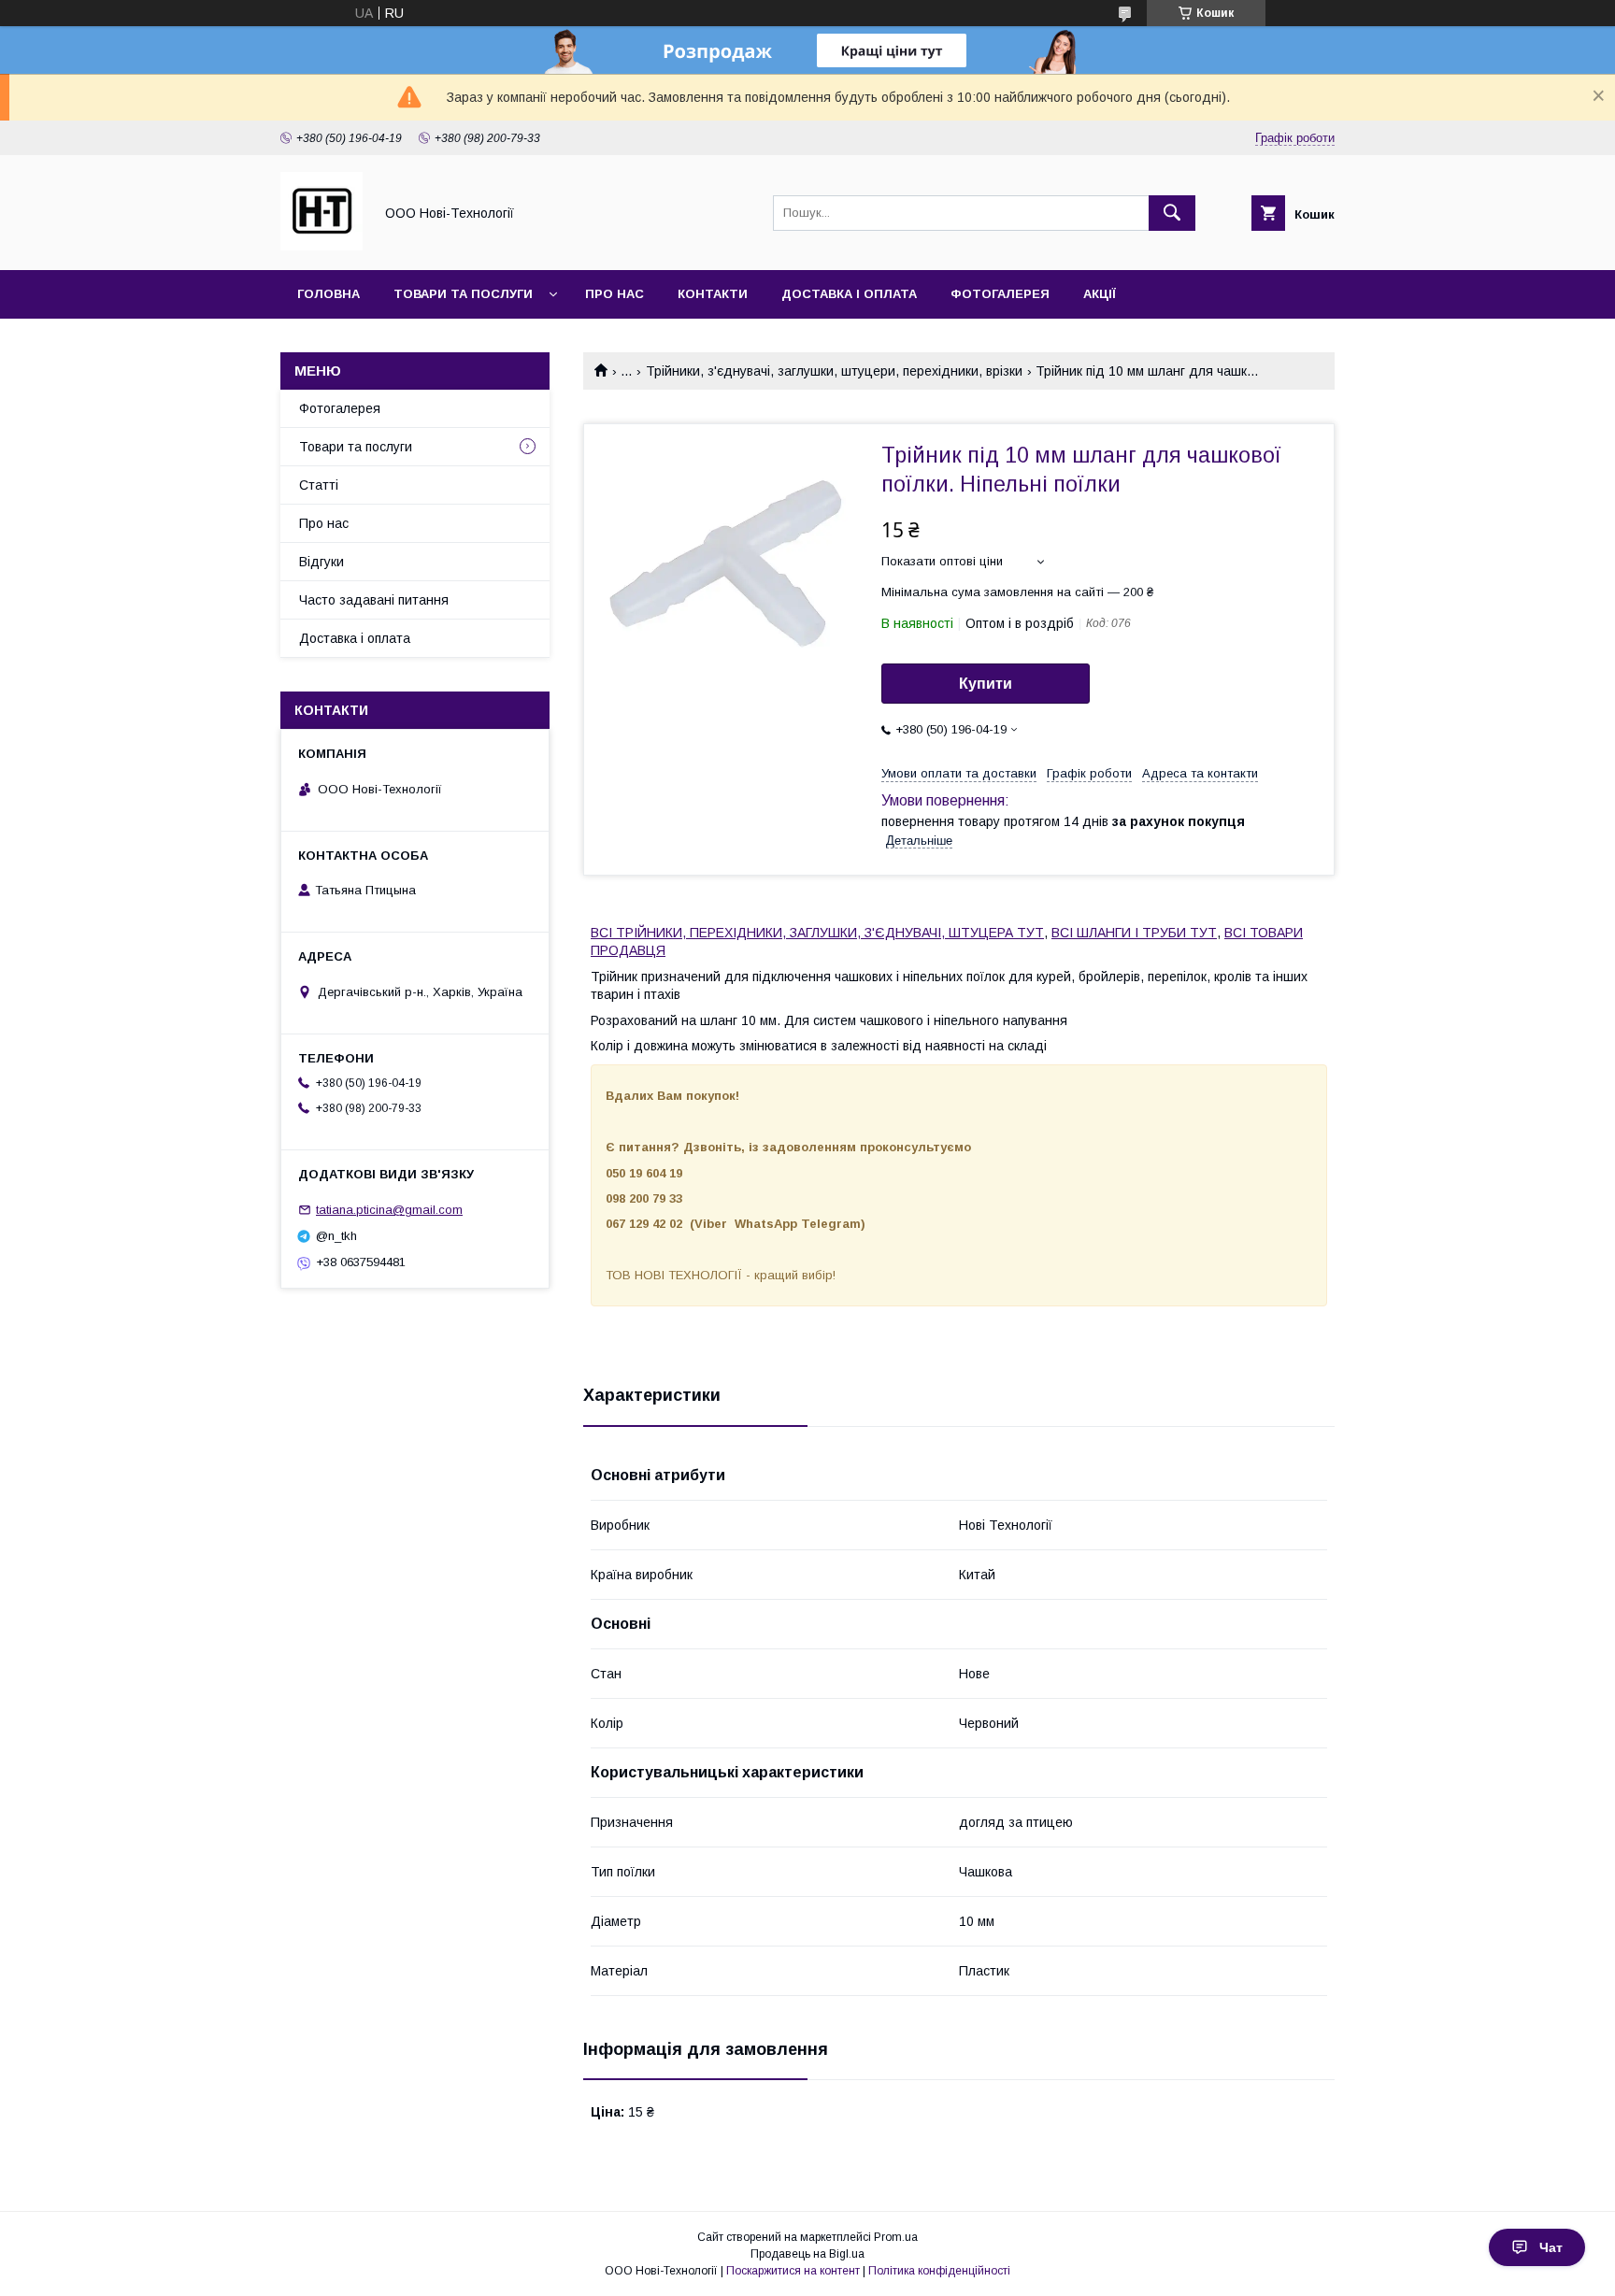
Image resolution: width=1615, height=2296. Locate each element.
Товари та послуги (463, 294)
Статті (319, 485)
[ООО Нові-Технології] (322, 246)
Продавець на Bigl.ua (807, 2254)
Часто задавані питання (374, 600)
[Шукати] (1172, 213)
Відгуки (322, 562)
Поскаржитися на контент (793, 2271)
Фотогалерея (1000, 294)
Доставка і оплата (849, 294)
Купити (986, 684)
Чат (1551, 2247)
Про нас (615, 294)
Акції (1100, 294)
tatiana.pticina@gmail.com (389, 1210)
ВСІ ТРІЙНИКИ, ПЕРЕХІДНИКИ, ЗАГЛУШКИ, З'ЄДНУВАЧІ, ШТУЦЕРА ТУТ (817, 933)
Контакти (713, 294)
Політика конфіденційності (939, 2271)
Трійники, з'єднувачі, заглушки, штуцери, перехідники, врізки (834, 371)
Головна (329, 294)
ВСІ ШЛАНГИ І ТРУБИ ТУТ (1134, 933)
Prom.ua (896, 2237)
